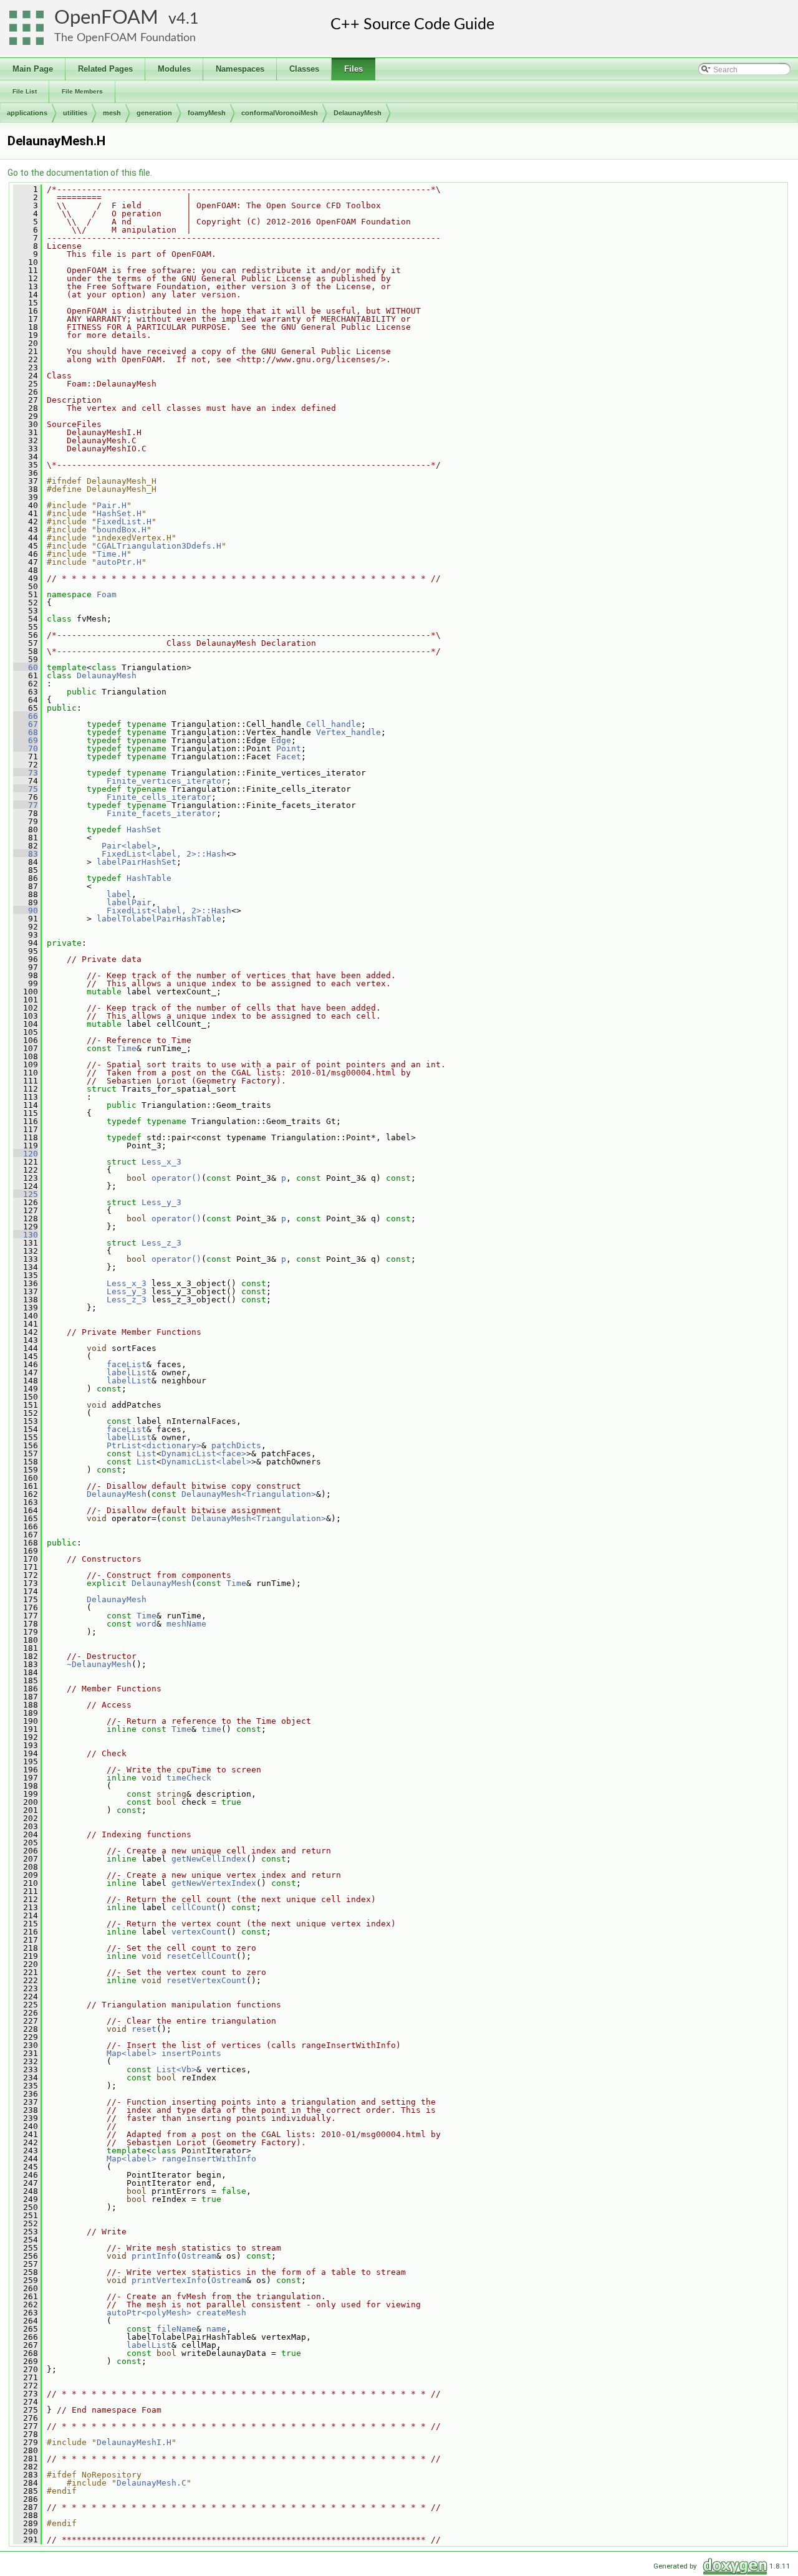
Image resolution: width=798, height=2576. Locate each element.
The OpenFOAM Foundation (125, 38)
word (147, 1624)
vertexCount (199, 1932)
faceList (127, 1364)
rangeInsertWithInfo (209, 2159)
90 (26, 911)
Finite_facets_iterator (161, 813)
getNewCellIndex (209, 1859)
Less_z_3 (161, 1243)
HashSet (144, 829)
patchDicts (236, 1445)
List (147, 1454)
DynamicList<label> (206, 1462)
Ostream (199, 2256)
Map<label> (132, 2053)
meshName (186, 1624)
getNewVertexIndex (214, 1883)
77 (26, 805)
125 (26, 1194)
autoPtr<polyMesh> (149, 2313)
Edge (281, 740)
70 (26, 748)
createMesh (221, 2313)
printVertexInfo (169, 2280)
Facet (289, 757)
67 (26, 724)
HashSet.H (119, 513)
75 (26, 789)
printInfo (154, 2256)
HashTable (149, 878)
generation (154, 113)
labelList (129, 1372)
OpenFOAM (106, 18)
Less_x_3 (161, 1162)
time (211, 1729)
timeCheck (189, 1778)
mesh (112, 113)
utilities (75, 113)
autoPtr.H (119, 562)
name (216, 2329)
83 (26, 854)
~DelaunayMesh (99, 1664)
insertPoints (191, 2053)
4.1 (188, 19)
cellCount (194, 1907)
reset (144, 2029)
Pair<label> (129, 846)
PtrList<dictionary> (154, 1445)
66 (26, 716)
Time (127, 1048)
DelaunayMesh (358, 113)
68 (26, 732)
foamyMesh (207, 113)
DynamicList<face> (204, 1454)
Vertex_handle (349, 732)
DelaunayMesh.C (151, 2483)
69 (26, 740)
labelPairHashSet (137, 862)
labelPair (129, 902)
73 (26, 773)
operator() (176, 1178)
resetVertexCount (206, 1980)
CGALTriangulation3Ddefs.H (159, 546)
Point (289, 748)
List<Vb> (176, 2069)
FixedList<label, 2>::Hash (164, 854)
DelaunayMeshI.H (134, 2442)
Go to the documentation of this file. (80, 173)
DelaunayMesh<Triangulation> (249, 1494)
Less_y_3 (161, 1202)
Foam (107, 594)
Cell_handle (334, 724)
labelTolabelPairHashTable (159, 919)
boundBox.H (122, 530)
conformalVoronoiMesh (280, 113)
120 (26, 1154)
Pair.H (112, 505)
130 (26, 1235)
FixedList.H (124, 521)
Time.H (112, 554)
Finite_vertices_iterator (166, 781)
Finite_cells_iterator (159, 797)
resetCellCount (201, 1956)
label (119, 894)
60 (26, 667)
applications (27, 113)
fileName (176, 2329)
